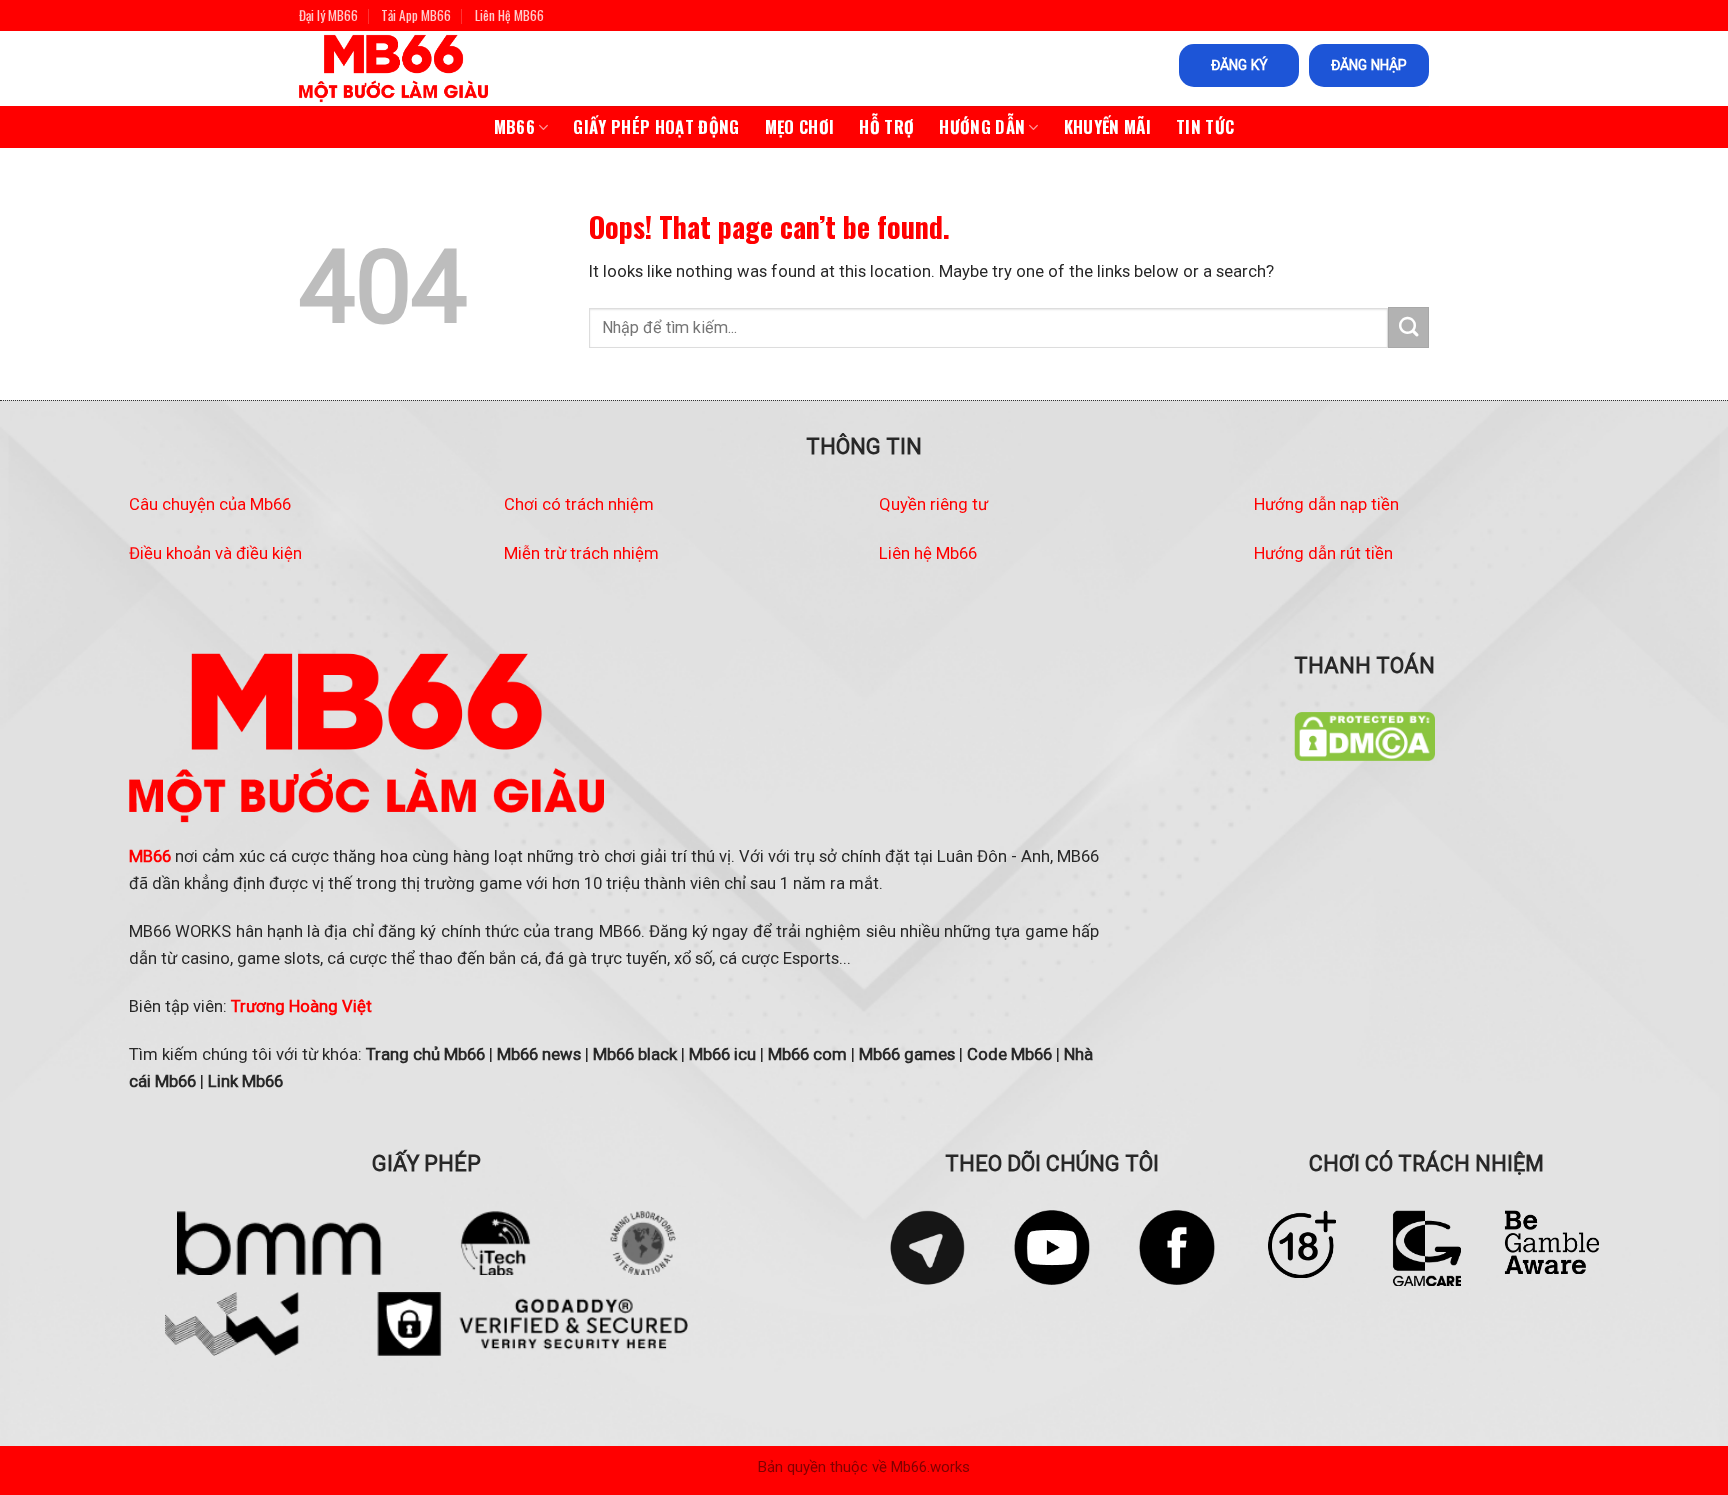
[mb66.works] (412, 68)
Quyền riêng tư (933, 504)
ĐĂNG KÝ (1239, 65)
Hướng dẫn (982, 126)
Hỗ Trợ (886, 126)
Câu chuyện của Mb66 (210, 504)
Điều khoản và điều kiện (215, 553)
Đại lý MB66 (328, 15)
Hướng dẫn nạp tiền (1326, 504)
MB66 (514, 126)
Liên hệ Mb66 (928, 553)
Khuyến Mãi (1107, 126)
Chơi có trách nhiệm (579, 504)
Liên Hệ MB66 (509, 15)
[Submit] (1408, 327)
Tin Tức (1205, 126)
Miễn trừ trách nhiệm (581, 553)
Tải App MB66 (416, 15)
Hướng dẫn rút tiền (1323, 553)
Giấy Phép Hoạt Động (656, 126)
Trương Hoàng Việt (301, 1006)
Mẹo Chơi (800, 126)
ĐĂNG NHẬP (1369, 65)
